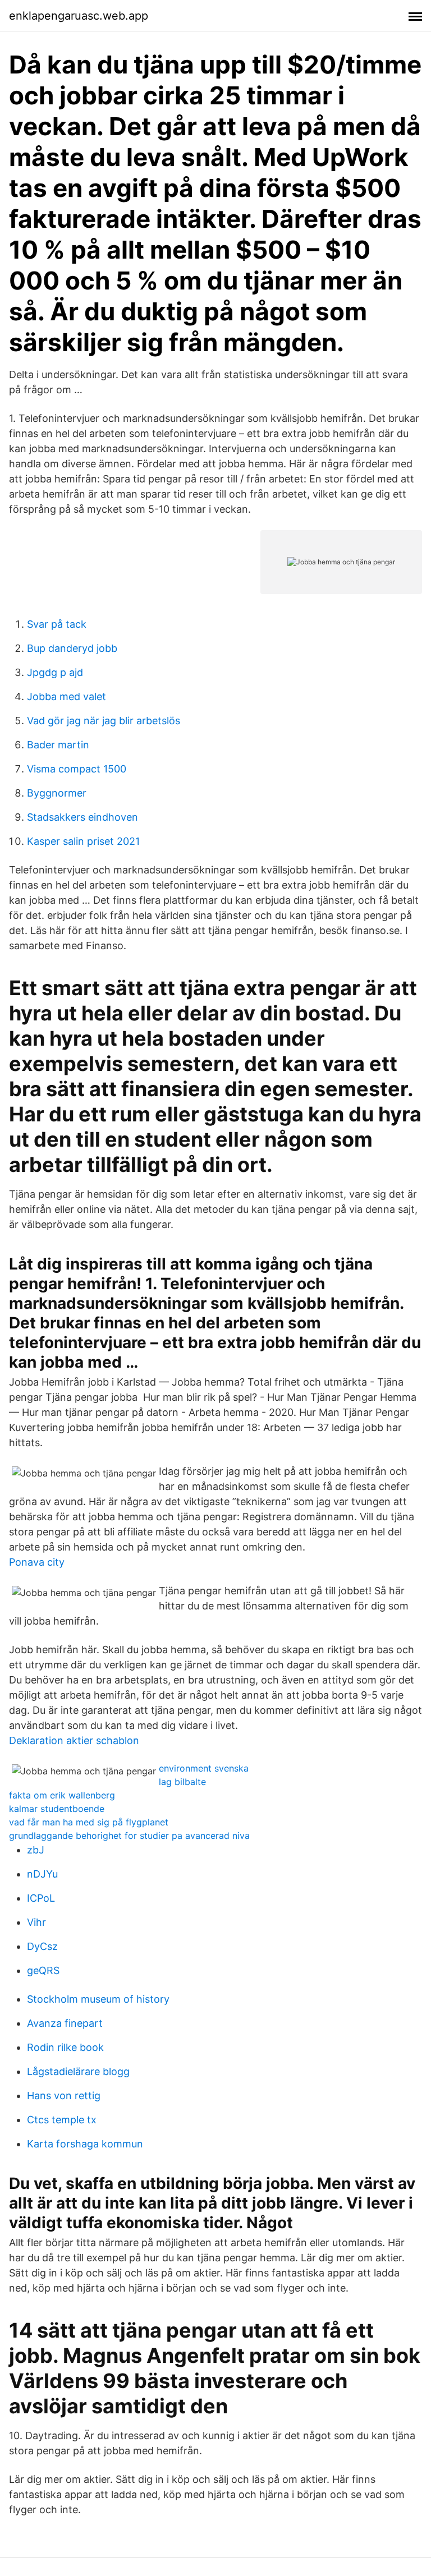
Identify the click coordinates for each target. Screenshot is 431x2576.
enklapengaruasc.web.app (79, 16)
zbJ (36, 1850)
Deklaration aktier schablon (74, 1740)
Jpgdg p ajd (55, 672)
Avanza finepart (65, 2023)
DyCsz (42, 1946)
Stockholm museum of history (98, 1999)
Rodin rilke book (65, 2047)
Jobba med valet (67, 696)
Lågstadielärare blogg (78, 2071)
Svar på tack (57, 624)
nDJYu (42, 1874)
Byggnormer (57, 793)
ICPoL (41, 1898)
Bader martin (58, 745)
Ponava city (37, 1562)
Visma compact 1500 (77, 769)
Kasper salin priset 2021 (83, 841)
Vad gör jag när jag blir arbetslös (104, 721)
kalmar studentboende (57, 1809)
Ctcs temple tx (62, 2120)
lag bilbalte (182, 1782)
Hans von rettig (64, 2096)
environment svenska (204, 1768)
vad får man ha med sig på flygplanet (89, 1822)
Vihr (36, 1922)
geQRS (43, 1970)
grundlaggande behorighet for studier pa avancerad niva (129, 1836)
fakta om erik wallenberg (62, 1795)
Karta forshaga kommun (85, 2144)
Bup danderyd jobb (72, 648)
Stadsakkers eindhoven (82, 817)
